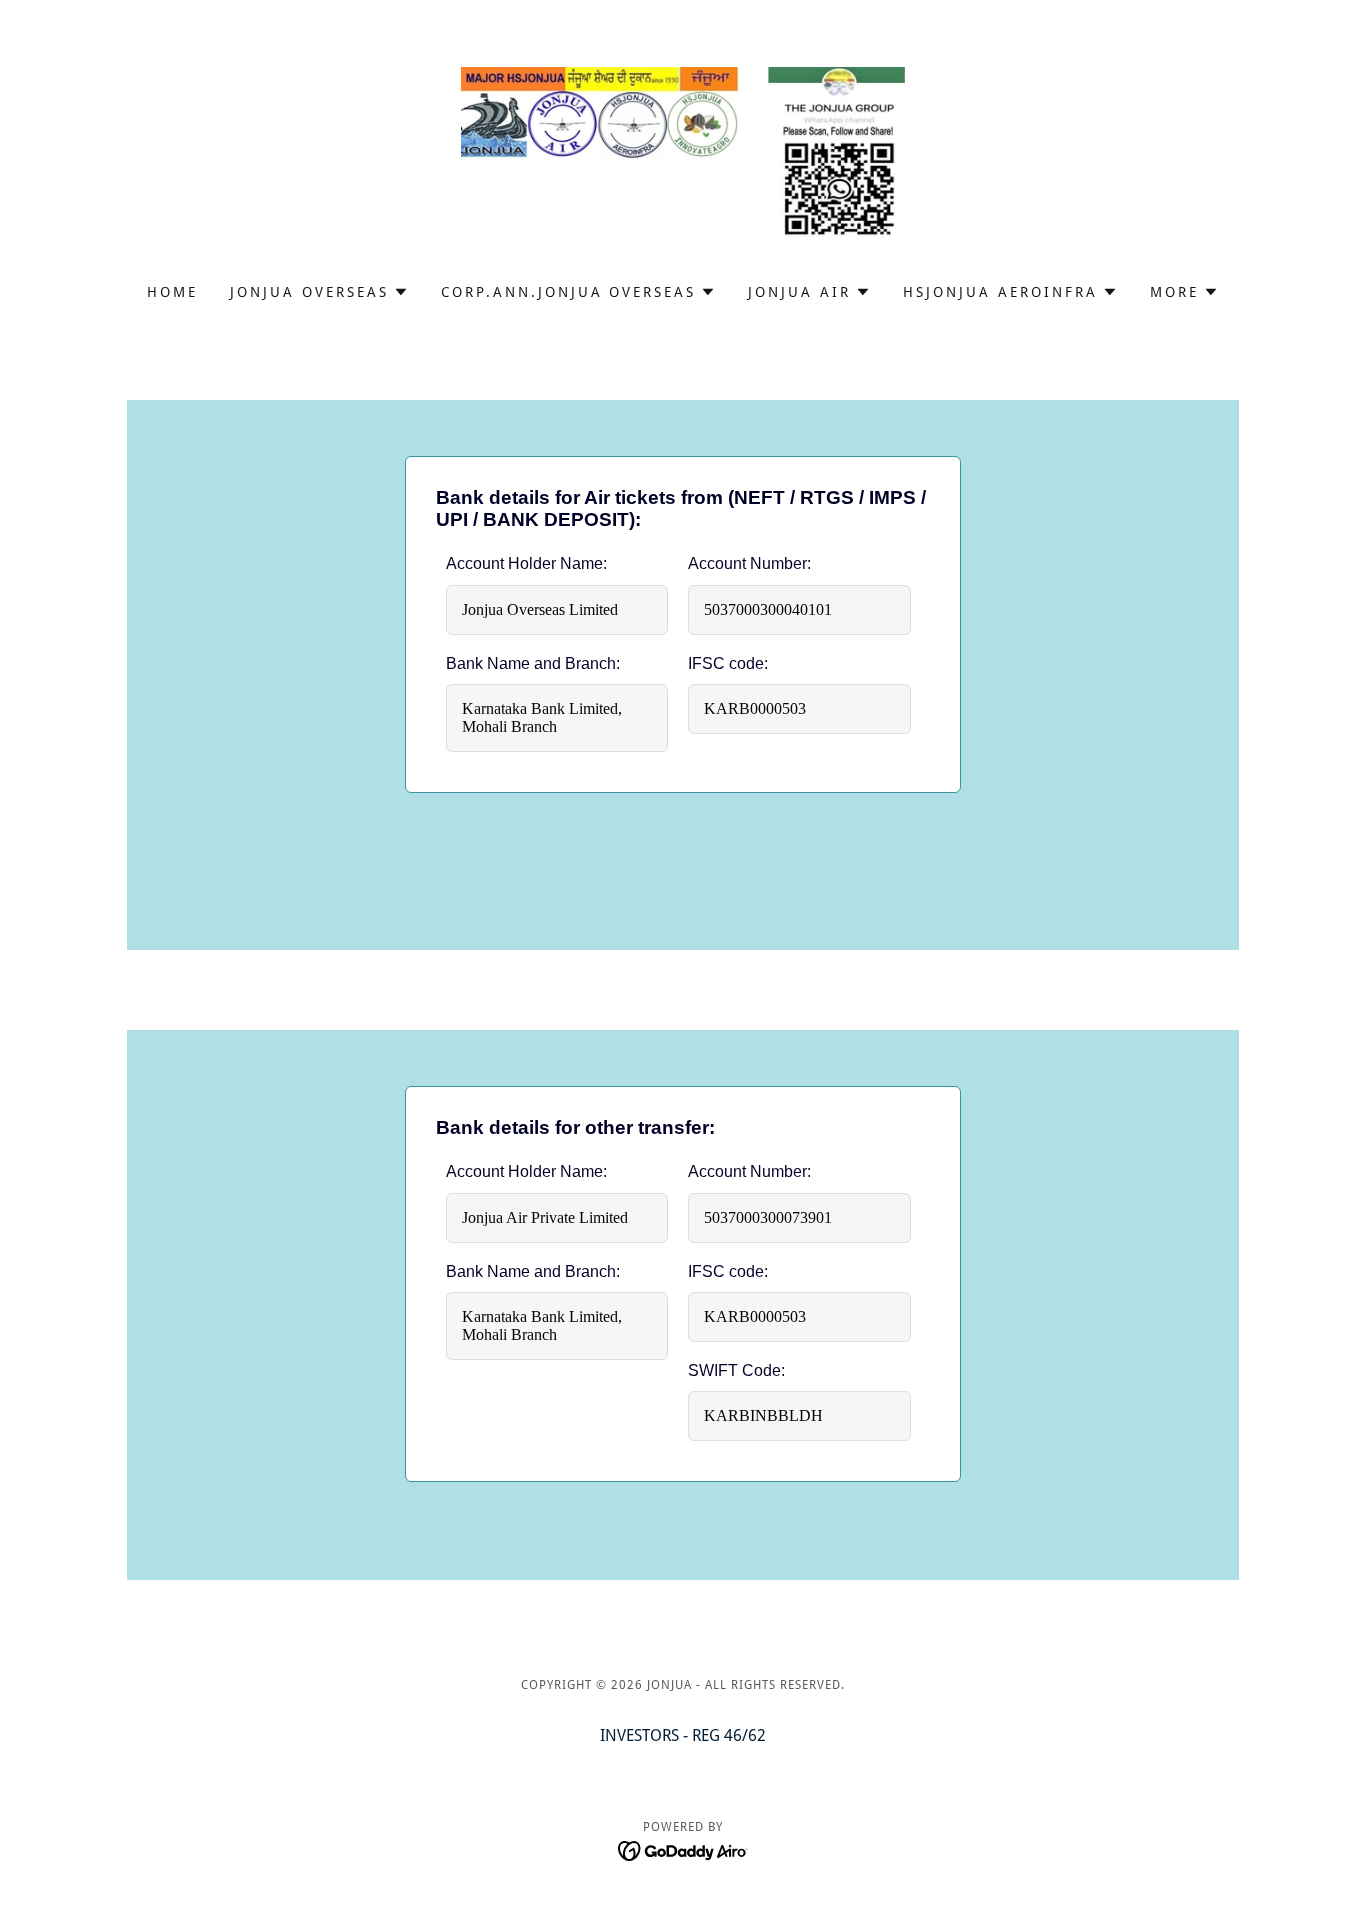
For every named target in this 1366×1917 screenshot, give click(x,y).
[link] (683, 154)
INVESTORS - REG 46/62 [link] (683, 1735)
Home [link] (172, 292)
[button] (319, 292)
